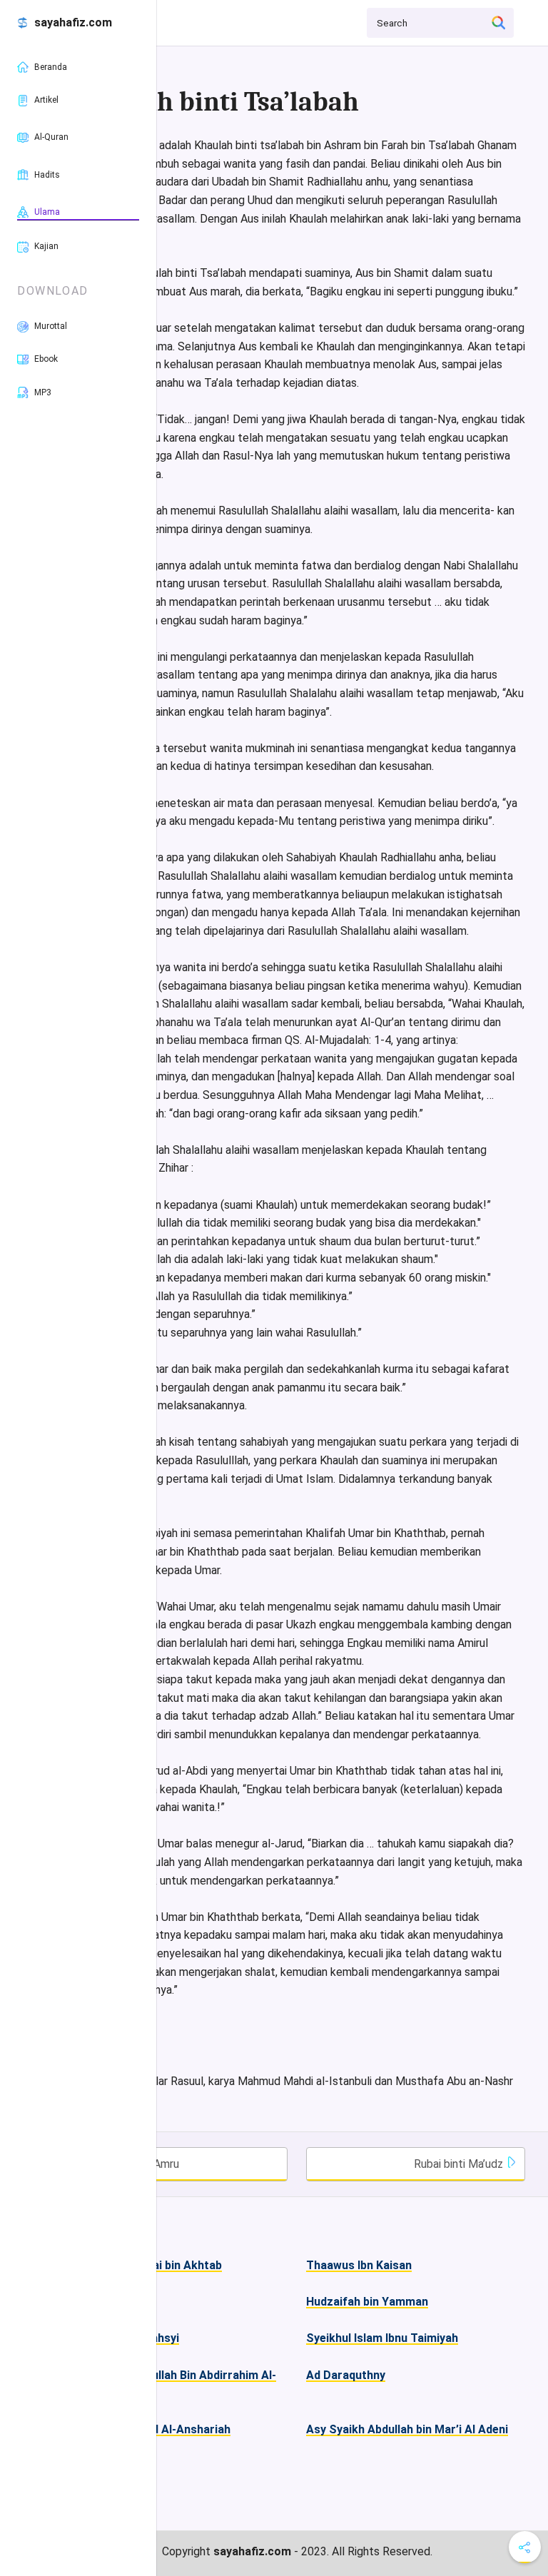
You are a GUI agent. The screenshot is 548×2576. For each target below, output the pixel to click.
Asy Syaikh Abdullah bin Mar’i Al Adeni (407, 2429)
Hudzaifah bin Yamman (367, 2302)
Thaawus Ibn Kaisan (359, 2265)
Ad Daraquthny (346, 2375)
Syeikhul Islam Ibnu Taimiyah (382, 2338)
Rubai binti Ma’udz (460, 2164)
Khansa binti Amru (133, 2164)
